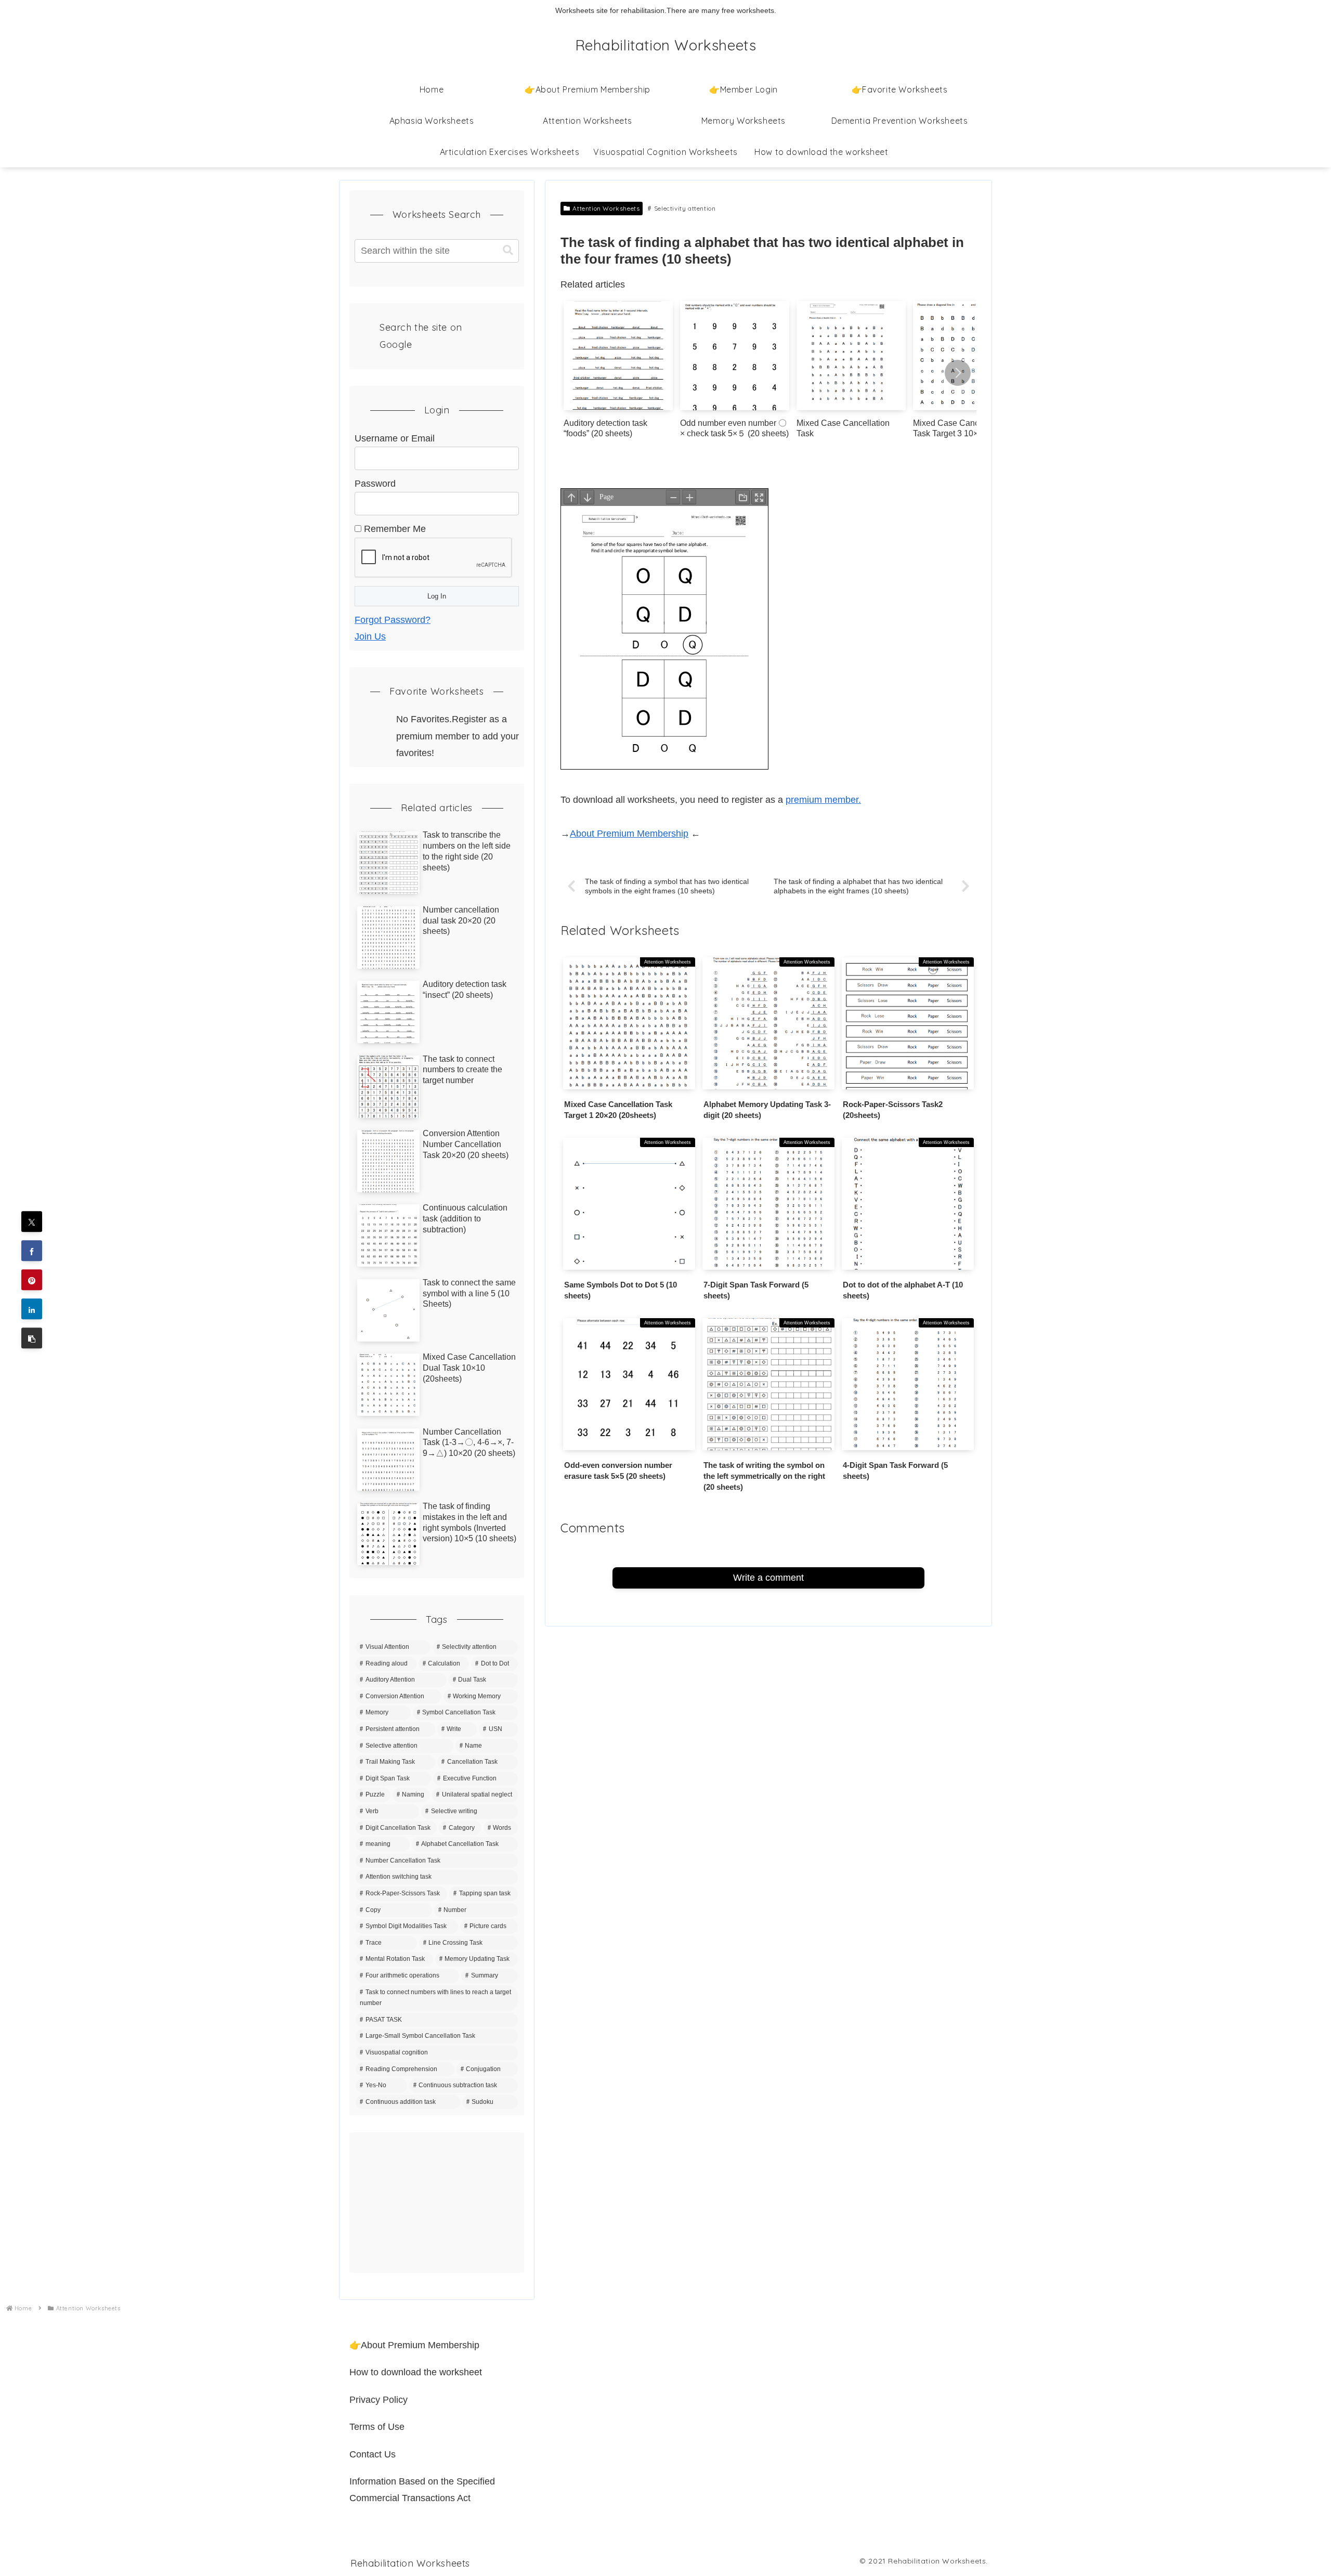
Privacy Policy (379, 2400)
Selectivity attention (685, 208)
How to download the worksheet (416, 2372)
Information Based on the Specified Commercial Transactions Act (422, 2490)
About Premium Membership (629, 834)
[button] (958, 373)
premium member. (823, 800)
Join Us (370, 636)
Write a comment (768, 1578)
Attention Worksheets (606, 208)
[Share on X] (32, 1222)
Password (375, 484)
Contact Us (373, 2454)
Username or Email (395, 438)
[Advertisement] (437, 2203)
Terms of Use (377, 2427)
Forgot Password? (393, 620)
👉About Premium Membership (414, 2345)
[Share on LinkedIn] (32, 1309)
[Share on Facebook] (32, 1251)
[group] (618, 374)
